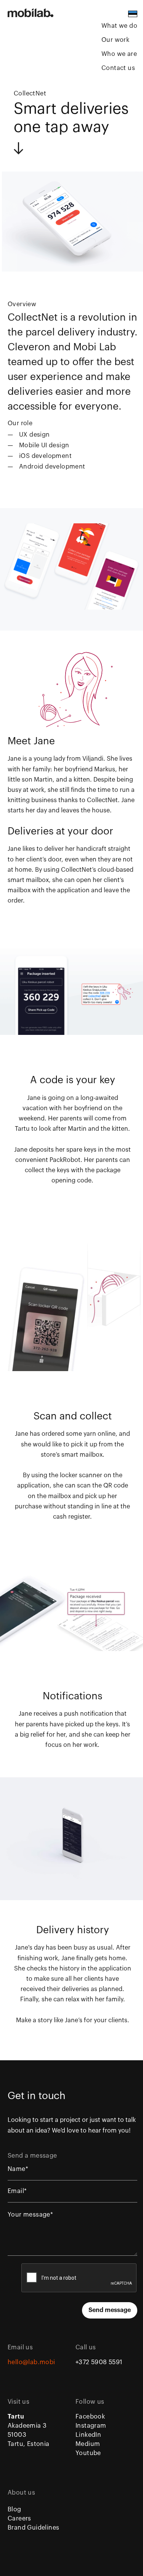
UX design (35, 435)
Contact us (118, 68)
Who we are (119, 54)
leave (111, 890)
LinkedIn (88, 2435)
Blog (14, 2509)
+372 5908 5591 (99, 2362)
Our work (115, 40)
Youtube (88, 2453)
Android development (52, 467)
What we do (119, 26)
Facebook (90, 2417)
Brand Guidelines (33, 2528)
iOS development (45, 456)
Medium (88, 2444)
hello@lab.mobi (31, 2362)
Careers (19, 2519)
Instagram (91, 2426)
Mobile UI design (44, 445)
